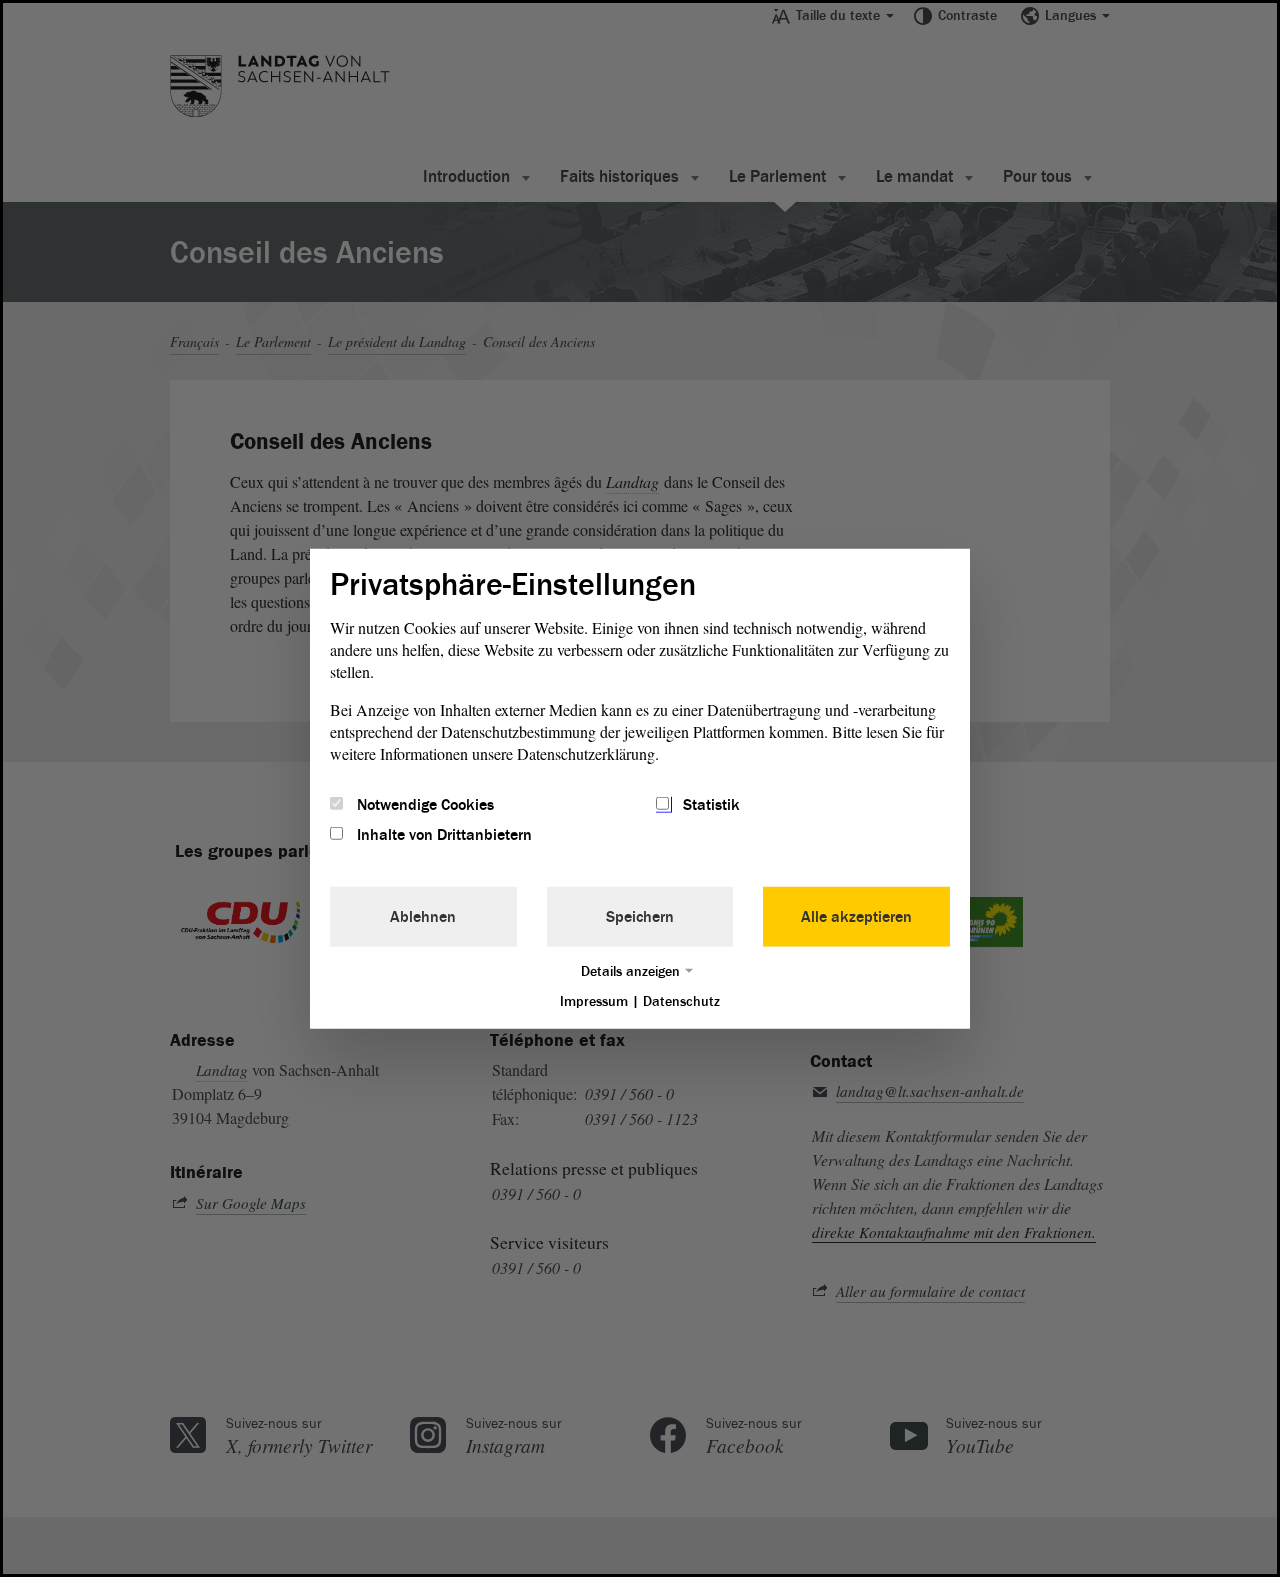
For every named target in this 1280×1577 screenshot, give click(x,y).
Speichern (640, 917)
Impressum (594, 1001)
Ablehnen (423, 917)
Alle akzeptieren (856, 917)
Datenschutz (681, 1001)
